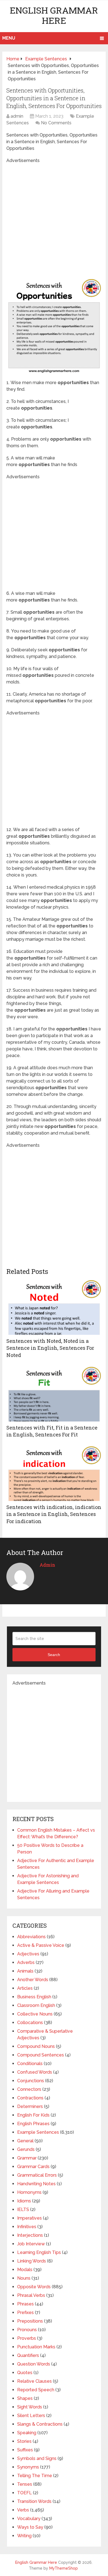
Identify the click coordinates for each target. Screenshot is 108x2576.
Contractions (30, 2098)
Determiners (30, 2106)
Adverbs (26, 1962)
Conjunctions (31, 2081)
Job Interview (31, 2244)
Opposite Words (34, 2287)
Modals (25, 2270)
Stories (24, 2441)
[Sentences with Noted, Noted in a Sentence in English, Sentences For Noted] (54, 1307)
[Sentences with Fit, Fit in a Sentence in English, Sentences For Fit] (54, 1394)
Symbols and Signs (37, 2458)
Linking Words (32, 2261)
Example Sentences (38, 2132)
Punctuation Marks (36, 2347)
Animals (25, 1971)
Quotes (25, 2373)
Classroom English (36, 2005)
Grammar (27, 2158)
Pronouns (27, 2330)
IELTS (23, 2209)
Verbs (23, 2510)
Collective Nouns (35, 2014)
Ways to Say (30, 2527)
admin (17, 116)
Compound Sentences (41, 2055)
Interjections (30, 2235)
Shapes (25, 2398)
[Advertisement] (54, 218)
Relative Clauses (34, 2381)
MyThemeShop (64, 2568)
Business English (34, 1997)
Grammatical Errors (37, 2175)
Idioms (24, 2201)
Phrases (25, 2304)
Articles (25, 1988)
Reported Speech (36, 2390)
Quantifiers (28, 2355)
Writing (24, 2536)
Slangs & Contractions (40, 2424)
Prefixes (25, 2313)
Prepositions (30, 2321)
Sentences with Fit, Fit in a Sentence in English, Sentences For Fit (52, 1431)
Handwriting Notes (36, 2184)
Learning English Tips (39, 2252)
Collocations (30, 2023)
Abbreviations (31, 1937)
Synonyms (28, 2467)
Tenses (25, 2484)
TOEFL (25, 2493)
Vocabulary (29, 2519)
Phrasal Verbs (31, 2295)
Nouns (24, 2278)
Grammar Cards (33, 2167)
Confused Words (35, 2072)
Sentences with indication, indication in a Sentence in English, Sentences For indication (54, 1514)
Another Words (33, 1980)
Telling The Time (35, 2476)
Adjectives (28, 1954)
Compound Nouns (36, 2046)
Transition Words (34, 2501)
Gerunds (26, 2149)
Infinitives (27, 2227)
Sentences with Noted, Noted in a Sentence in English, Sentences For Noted (50, 1348)
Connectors (29, 2089)
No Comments (56, 123)
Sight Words (30, 2407)
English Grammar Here (54, 15)
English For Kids (33, 2115)
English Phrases (33, 2124)
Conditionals (30, 2064)
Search (54, 1655)
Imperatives (29, 2218)
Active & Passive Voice (41, 1945)
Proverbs (27, 2338)
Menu (9, 38)
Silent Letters (31, 2416)
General (25, 2141)
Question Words (34, 2364)
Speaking (27, 2433)
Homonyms (29, 2192)
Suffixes (25, 2450)
